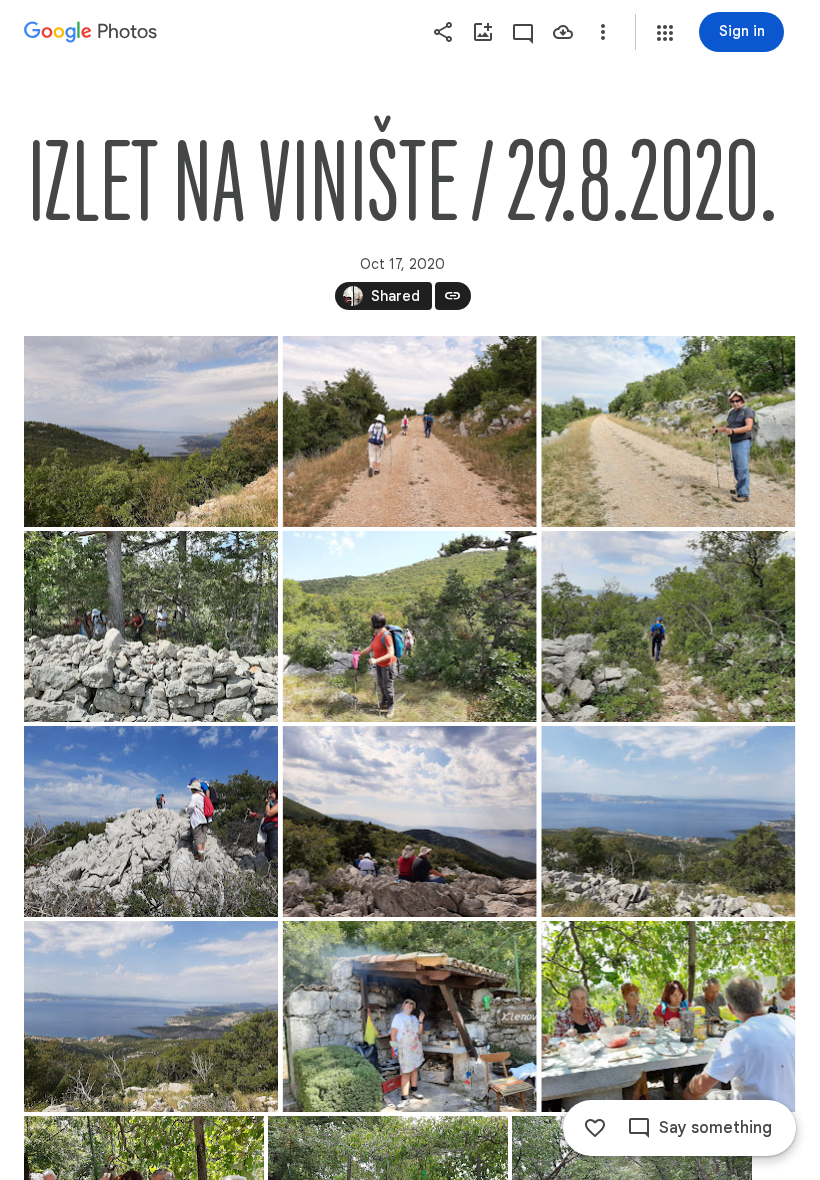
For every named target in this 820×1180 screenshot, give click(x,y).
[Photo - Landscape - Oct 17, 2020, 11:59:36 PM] (410, 1016)
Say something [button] (715, 1128)
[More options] (603, 32)
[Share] (443, 32)
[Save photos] (563, 32)
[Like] (595, 1128)
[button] (665, 33)
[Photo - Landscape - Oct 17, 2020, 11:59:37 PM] (410, 431)
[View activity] (523, 32)
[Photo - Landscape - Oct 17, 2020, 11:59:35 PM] (151, 431)
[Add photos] (483, 32)
